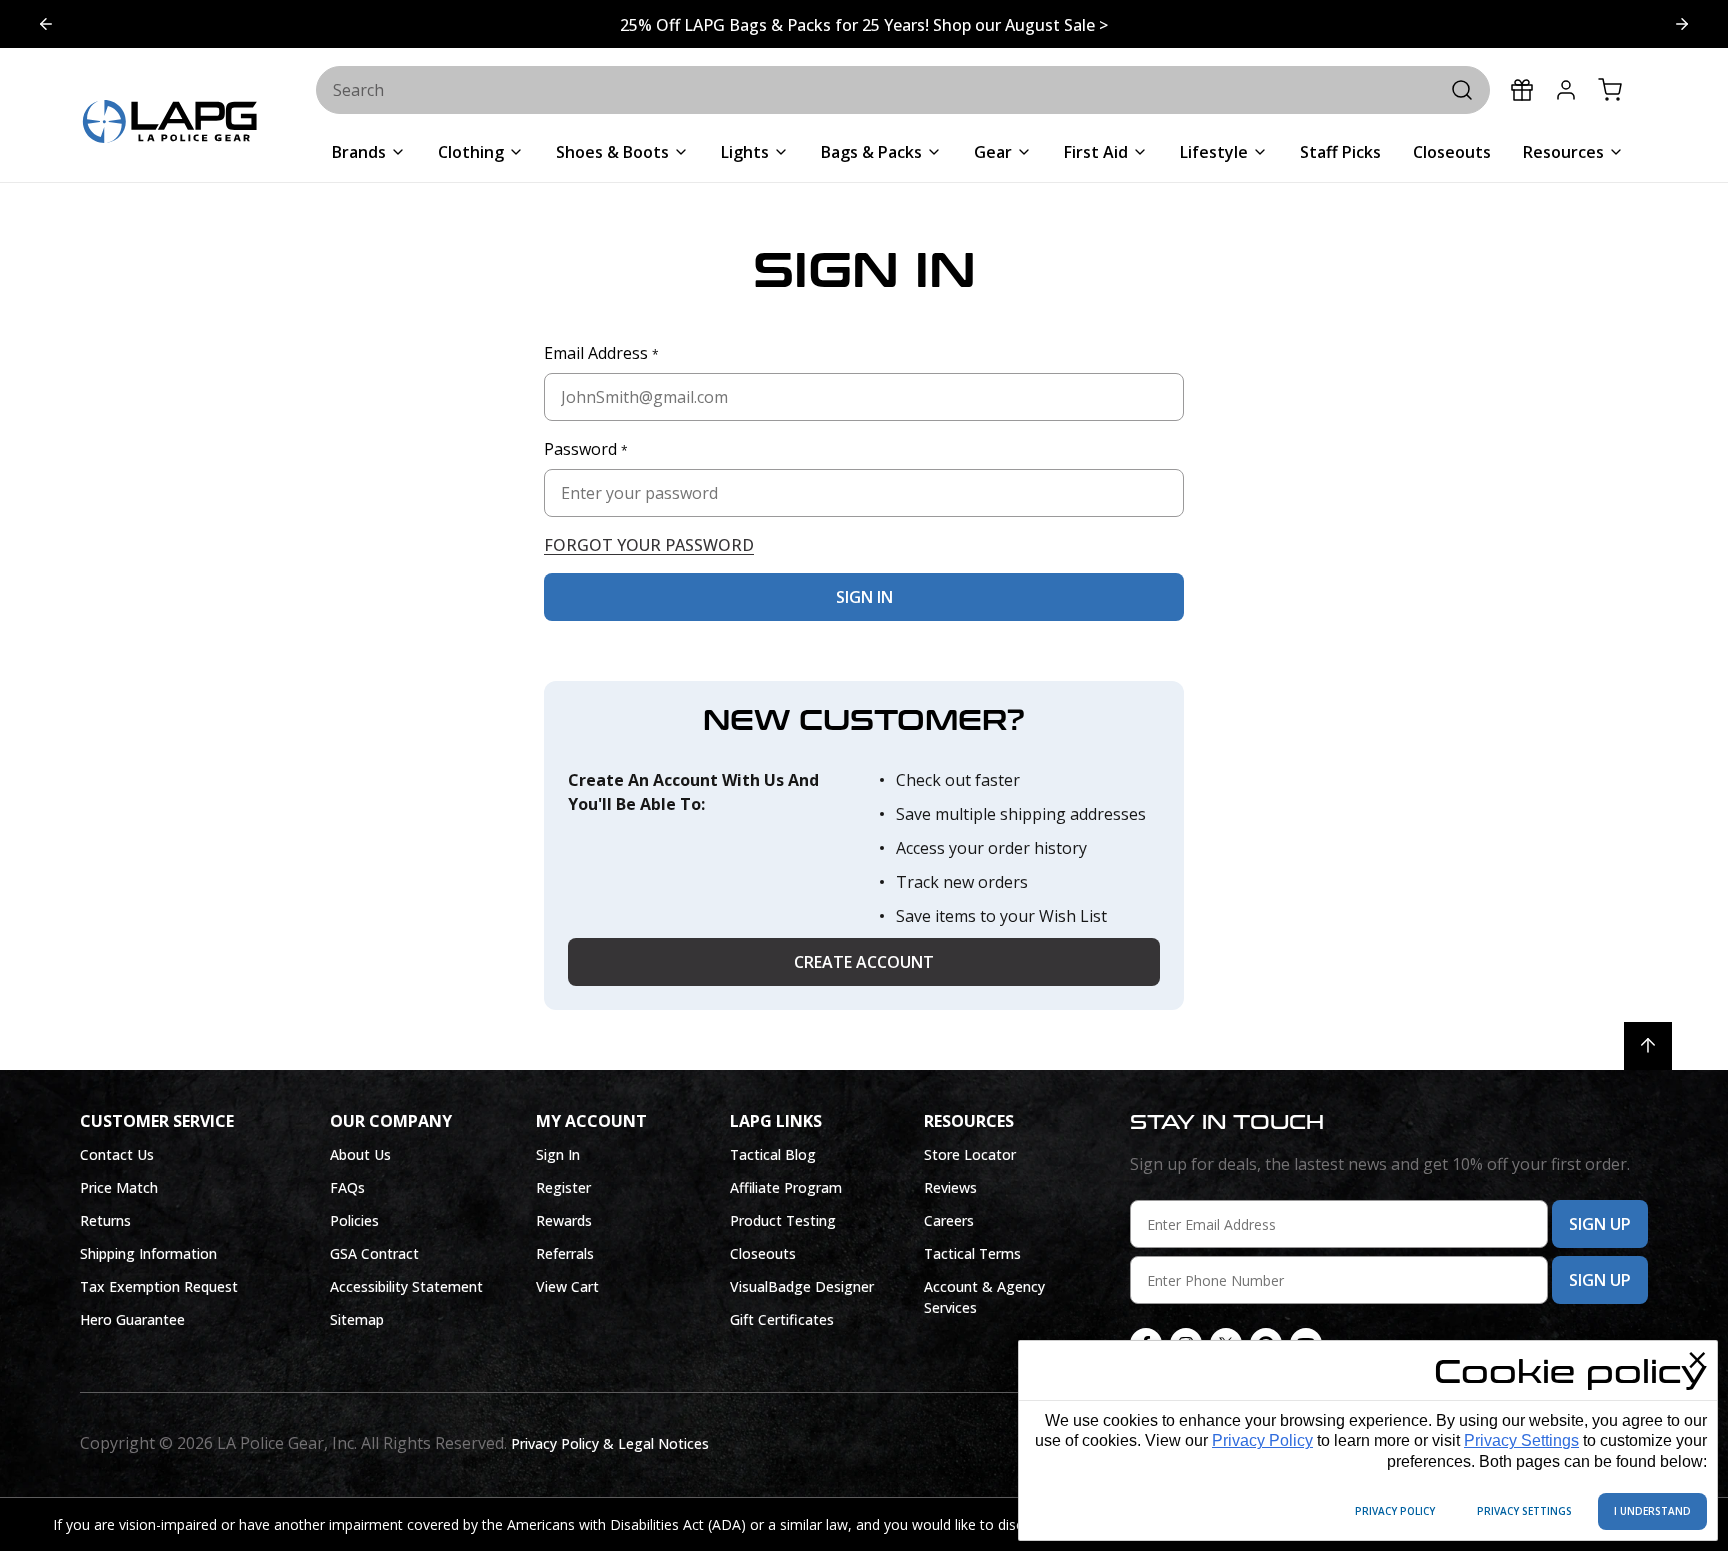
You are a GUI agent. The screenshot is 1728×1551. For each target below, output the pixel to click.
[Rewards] (1522, 90)
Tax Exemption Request (159, 1286)
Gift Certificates (782, 1319)
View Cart (567, 1286)
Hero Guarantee (132, 1319)
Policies (354, 1220)
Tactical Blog (773, 1154)
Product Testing (783, 1220)
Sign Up (1600, 1224)
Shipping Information (148, 1253)
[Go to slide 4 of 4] (1682, 24)
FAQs (347, 1187)
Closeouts (763, 1253)
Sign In (558, 1154)
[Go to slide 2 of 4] (46, 24)
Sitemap (357, 1319)
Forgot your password (649, 545)
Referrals (565, 1253)
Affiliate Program (786, 1187)
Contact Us (117, 1154)
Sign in (864, 597)
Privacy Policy (1262, 1440)
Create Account (864, 962)
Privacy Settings (1521, 1440)
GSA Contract (374, 1253)
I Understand (1652, 1511)
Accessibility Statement (406, 1286)
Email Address (601, 353)
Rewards (564, 1220)
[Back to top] (1648, 1046)
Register (563, 1187)
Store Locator (970, 1154)
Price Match (119, 1187)
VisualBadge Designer (802, 1286)
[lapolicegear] (170, 123)
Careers (949, 1220)
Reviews (950, 1187)
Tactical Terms (972, 1253)
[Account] (1566, 90)
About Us (360, 1154)
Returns (105, 1220)
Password (586, 449)
